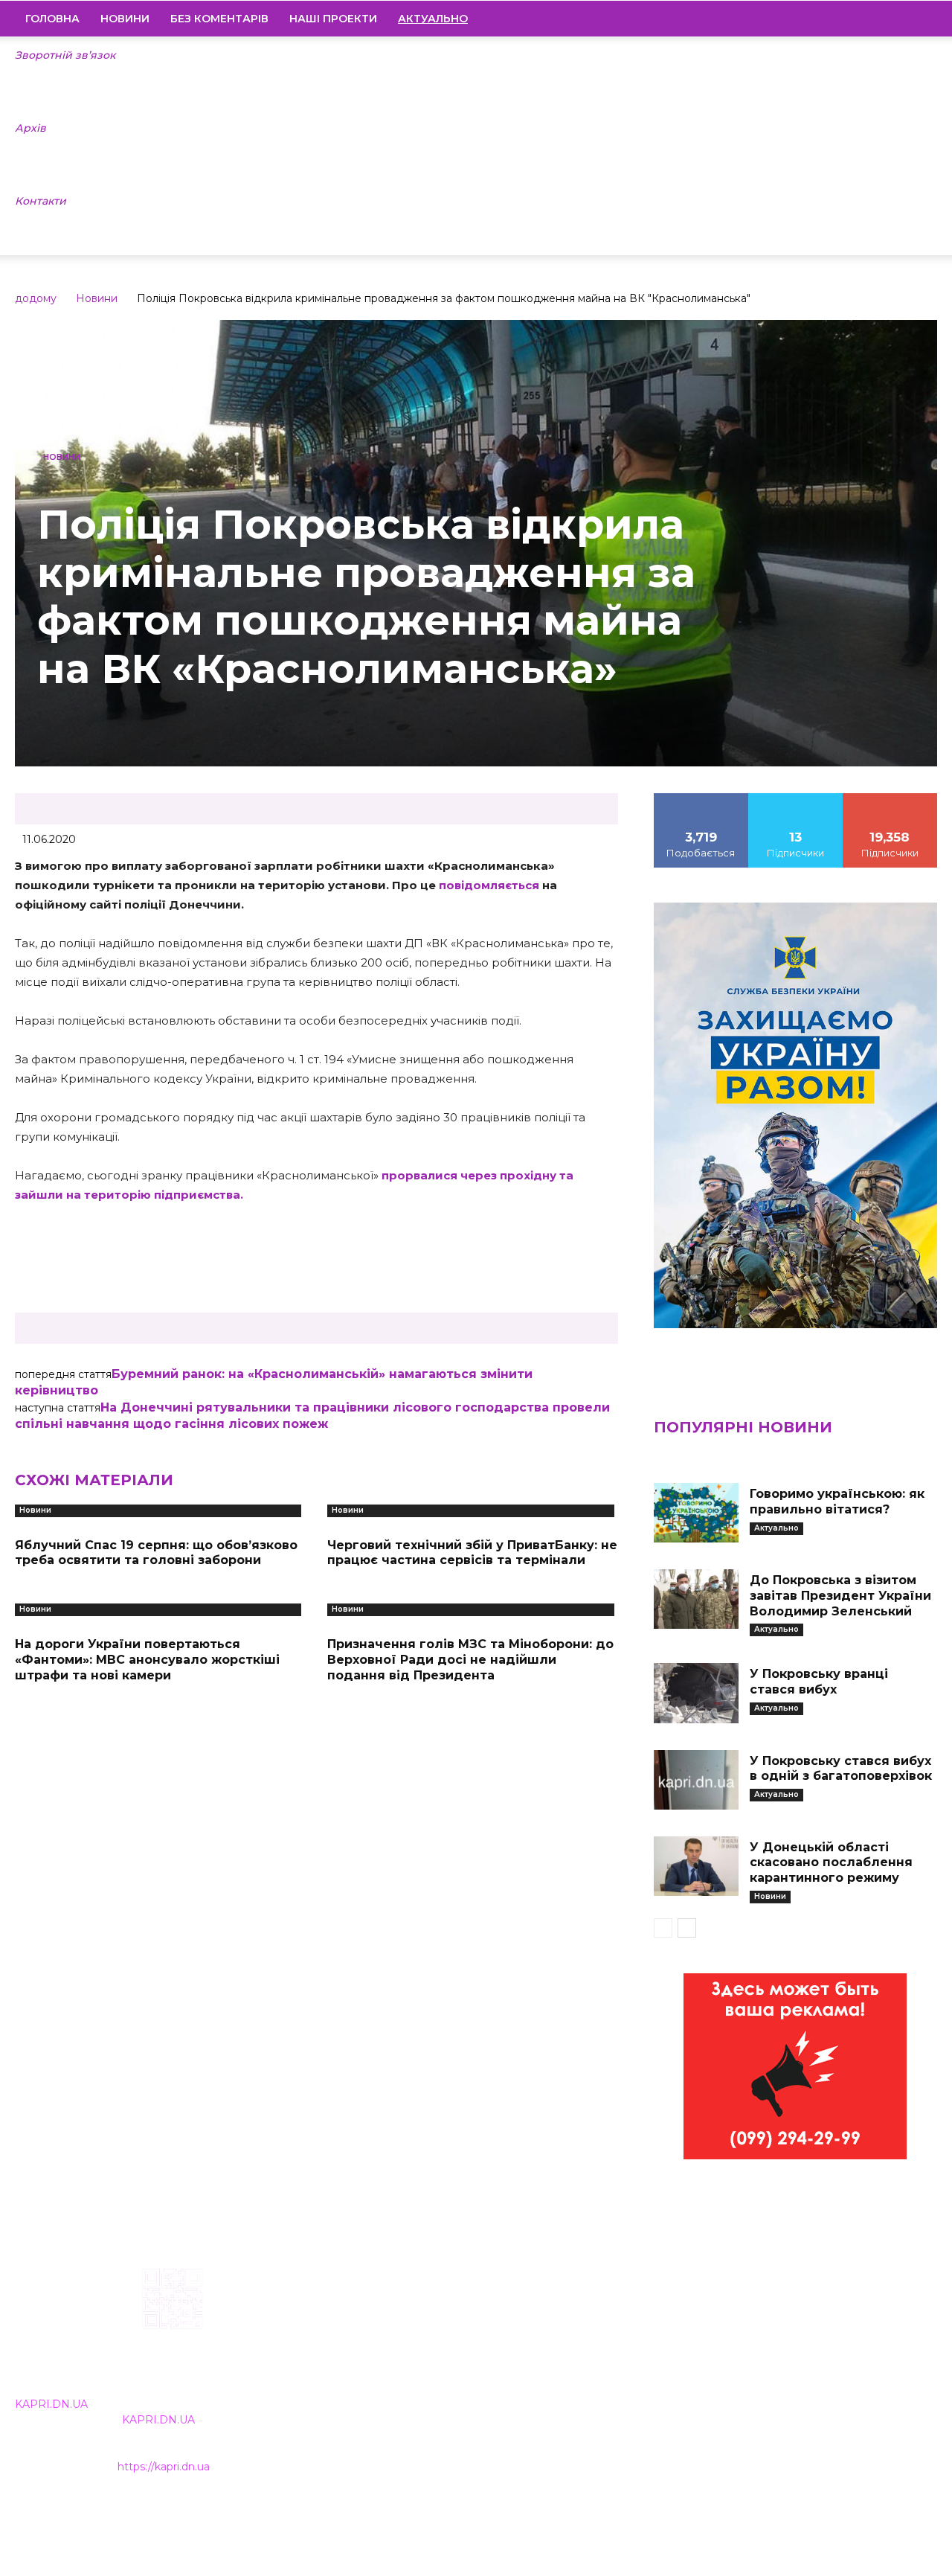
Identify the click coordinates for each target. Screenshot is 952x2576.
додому (36, 298)
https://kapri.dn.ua (164, 2467)
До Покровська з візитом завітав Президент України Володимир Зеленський (840, 1596)
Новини (125, 19)
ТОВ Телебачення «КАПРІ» (408, 2362)
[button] (919, 19)
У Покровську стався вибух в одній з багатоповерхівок (841, 1769)
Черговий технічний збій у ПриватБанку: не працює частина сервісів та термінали (472, 1553)
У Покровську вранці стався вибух (819, 1682)
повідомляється (489, 885)
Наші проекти (333, 19)
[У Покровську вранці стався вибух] (696, 1693)
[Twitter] (901, 19)
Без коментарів (219, 19)
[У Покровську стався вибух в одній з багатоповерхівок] (696, 1780)
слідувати (796, 798)
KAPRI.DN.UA (51, 2404)
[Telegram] (875, 19)
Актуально (776, 1528)
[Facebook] (825, 19)
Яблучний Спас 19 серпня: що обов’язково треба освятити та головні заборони (156, 1553)
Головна (52, 19)
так (701, 798)
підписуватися (890, 798)
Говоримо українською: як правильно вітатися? (837, 1502)
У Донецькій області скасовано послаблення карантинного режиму (831, 1863)
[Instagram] (850, 19)
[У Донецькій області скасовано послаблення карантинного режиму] (696, 1866)
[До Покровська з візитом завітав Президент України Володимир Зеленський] (696, 1599)
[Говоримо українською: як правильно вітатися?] (696, 1513)
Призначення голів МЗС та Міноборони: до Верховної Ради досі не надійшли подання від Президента (470, 1660)
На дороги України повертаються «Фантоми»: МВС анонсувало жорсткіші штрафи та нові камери (147, 1660)
